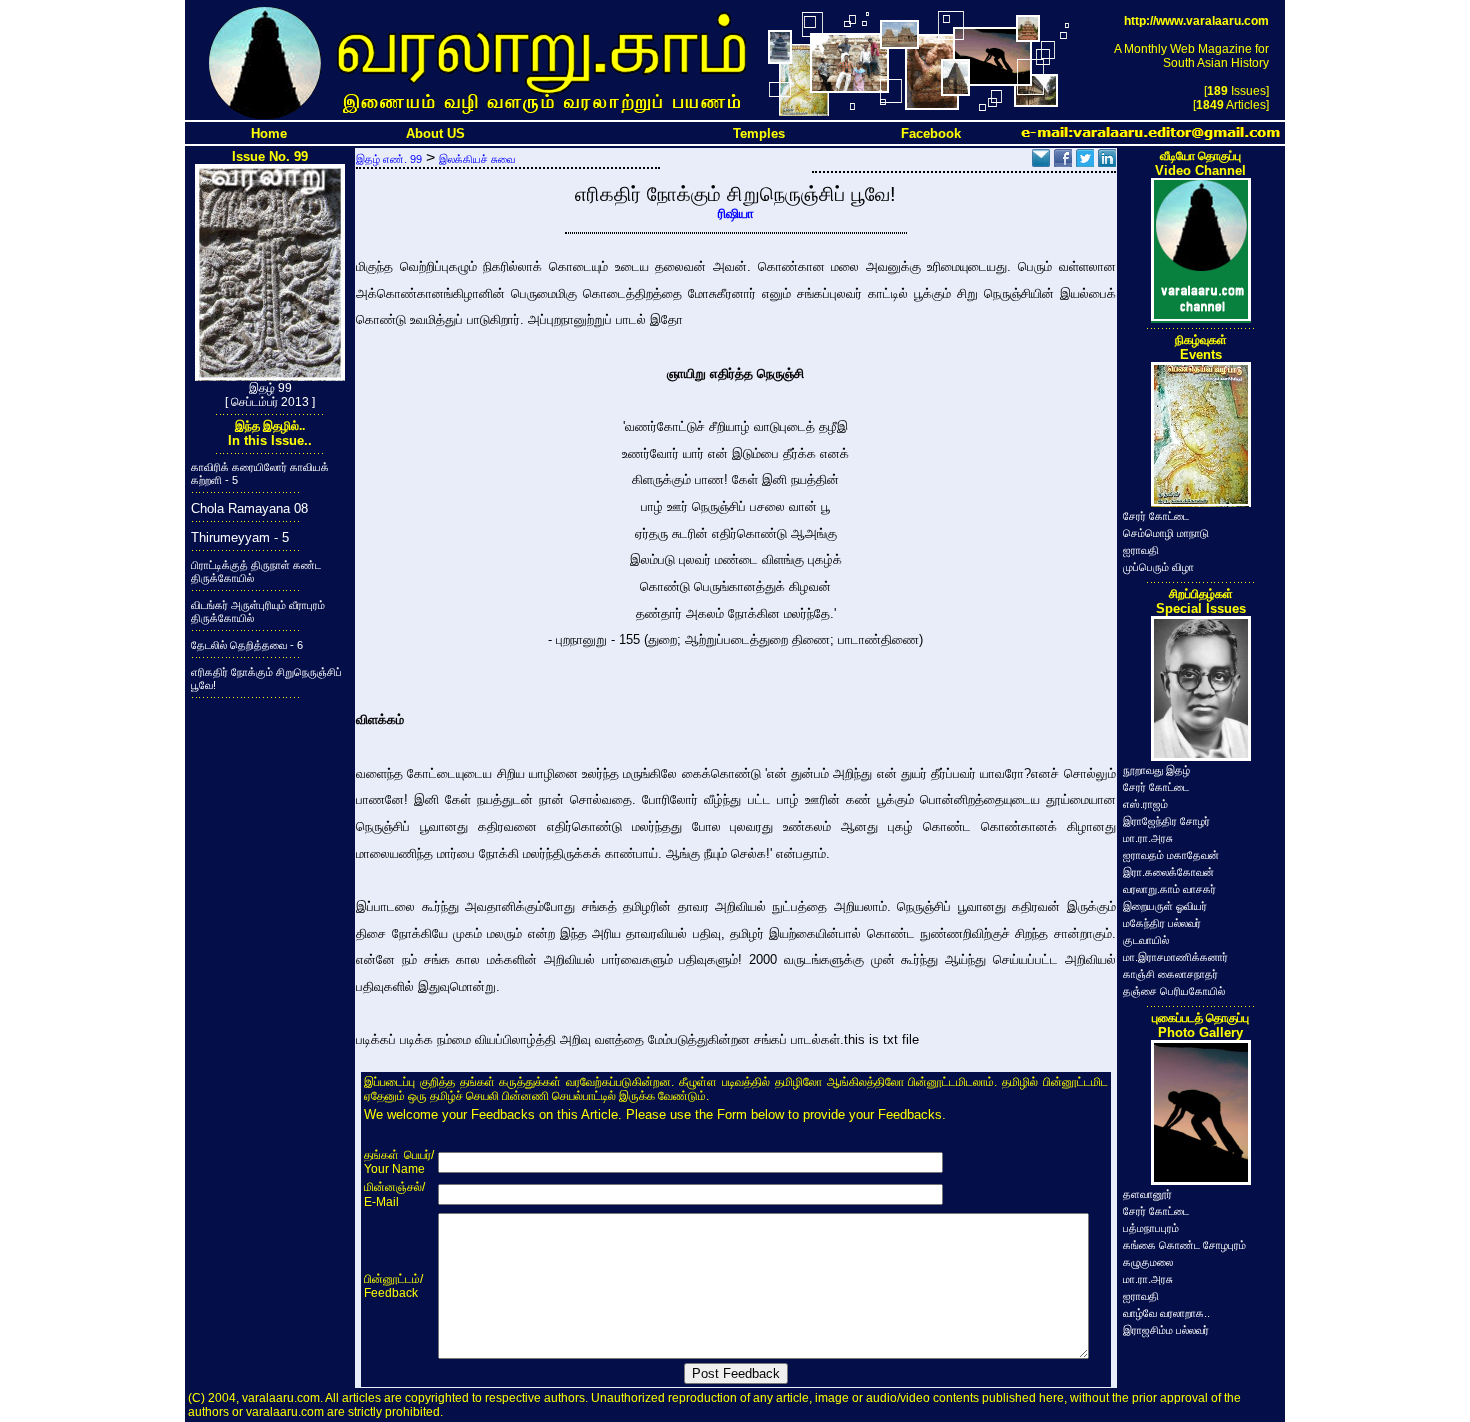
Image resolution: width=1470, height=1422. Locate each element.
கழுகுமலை (1148, 1262)
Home (269, 133)
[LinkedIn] (1107, 161)
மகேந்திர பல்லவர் (1162, 923)
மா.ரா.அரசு (1148, 838)
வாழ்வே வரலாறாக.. (1166, 1313)
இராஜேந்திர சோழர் (1166, 821)
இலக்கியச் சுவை (477, 159)
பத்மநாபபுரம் (1151, 1228)
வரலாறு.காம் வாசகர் (1169, 889)
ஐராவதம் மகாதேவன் (1171, 855)
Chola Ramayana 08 (249, 508)
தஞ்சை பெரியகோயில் (1174, 991)
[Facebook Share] (1063, 161)
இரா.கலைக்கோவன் (1168, 872)
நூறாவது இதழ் (1156, 770)
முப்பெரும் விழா (1158, 567)
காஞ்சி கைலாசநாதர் (1170, 974)
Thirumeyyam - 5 (240, 537)
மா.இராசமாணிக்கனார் (1175, 957)
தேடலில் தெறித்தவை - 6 (247, 645)
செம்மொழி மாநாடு (1166, 533)
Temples (759, 133)
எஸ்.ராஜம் (1145, 804)
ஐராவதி (1141, 550)
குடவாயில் (1146, 940)
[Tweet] (1085, 161)
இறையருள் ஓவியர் (1165, 906)
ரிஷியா (736, 213)
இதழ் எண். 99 (389, 159)
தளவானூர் (1147, 1194)
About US (435, 133)
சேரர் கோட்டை (1156, 516)
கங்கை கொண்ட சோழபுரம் (1184, 1245)
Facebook (931, 133)
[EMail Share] (1041, 161)
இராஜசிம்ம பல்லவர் (1166, 1330)
